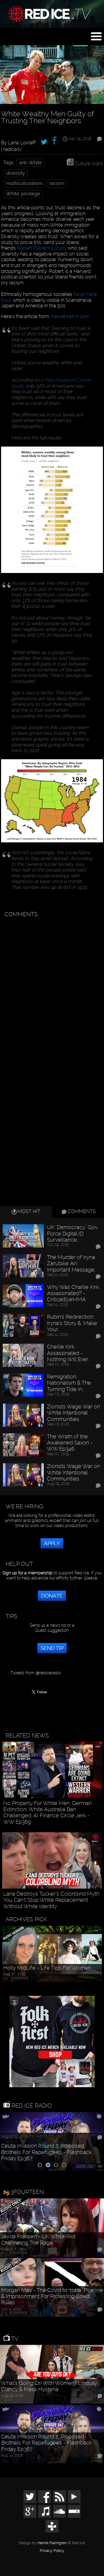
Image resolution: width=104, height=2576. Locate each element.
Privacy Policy (52, 2551)
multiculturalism (24, 183)
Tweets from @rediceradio (36, 1673)
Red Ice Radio (31, 2106)
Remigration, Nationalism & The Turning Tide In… (69, 1383)
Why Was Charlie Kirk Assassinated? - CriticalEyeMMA (73, 1293)
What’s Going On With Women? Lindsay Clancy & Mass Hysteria (49, 2386)
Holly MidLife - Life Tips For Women (47, 1968)
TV (14, 2339)
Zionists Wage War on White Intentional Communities (73, 1413)
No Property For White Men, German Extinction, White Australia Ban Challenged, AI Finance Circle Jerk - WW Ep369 (47, 1813)
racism (57, 183)
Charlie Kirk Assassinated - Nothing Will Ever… (69, 1353)
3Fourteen (27, 2192)
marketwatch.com (70, 316)
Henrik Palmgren (52, 2543)
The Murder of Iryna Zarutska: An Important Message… (72, 1264)
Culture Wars (89, 163)
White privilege (23, 194)
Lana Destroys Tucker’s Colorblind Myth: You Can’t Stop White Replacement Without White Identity (52, 1900)
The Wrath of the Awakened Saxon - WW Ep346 (70, 1443)
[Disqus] (51, 987)
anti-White (31, 163)
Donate (52, 1596)
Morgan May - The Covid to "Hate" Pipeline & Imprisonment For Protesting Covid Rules (52, 2296)
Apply (52, 1543)
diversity (16, 173)
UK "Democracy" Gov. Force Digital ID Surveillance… (73, 1234)
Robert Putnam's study (42, 248)
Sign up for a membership (27, 1573)
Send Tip (52, 1648)
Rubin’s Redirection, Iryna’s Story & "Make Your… (72, 1323)
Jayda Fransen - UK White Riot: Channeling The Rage (39, 2240)
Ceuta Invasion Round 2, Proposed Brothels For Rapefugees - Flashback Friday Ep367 (46, 2152)
